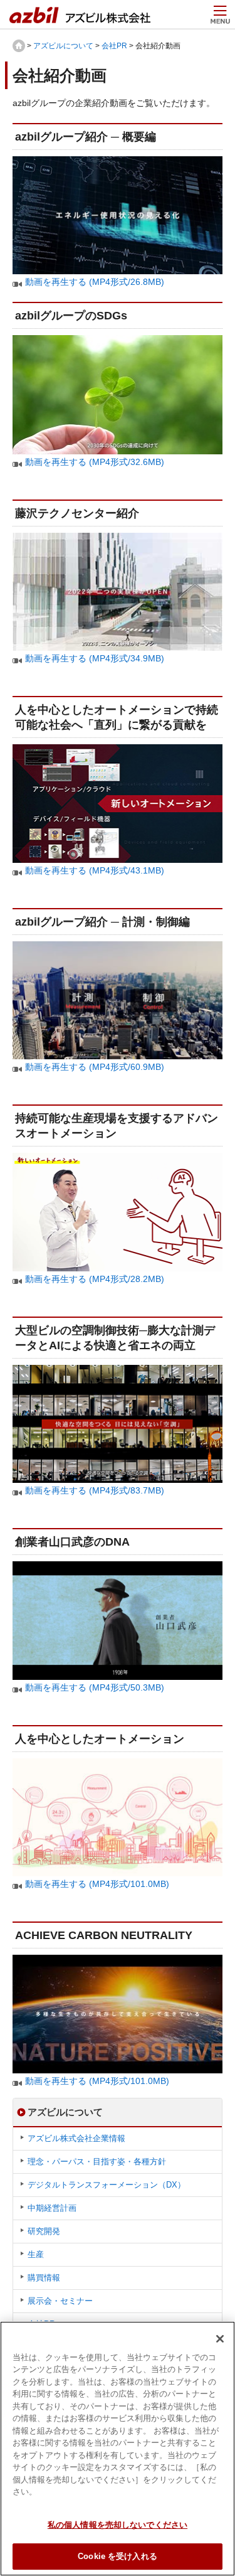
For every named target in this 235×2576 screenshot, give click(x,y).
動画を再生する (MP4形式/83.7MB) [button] (95, 1490)
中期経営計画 (52, 2208)
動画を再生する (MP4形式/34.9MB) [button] (95, 658)
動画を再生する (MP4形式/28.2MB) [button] (95, 1279)
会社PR (114, 46)
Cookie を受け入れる (118, 2556)
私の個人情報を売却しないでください (118, 2525)
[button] (118, 164)
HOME (19, 46)
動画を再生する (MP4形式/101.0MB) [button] (97, 1884)
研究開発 (44, 2231)
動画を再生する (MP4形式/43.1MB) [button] (95, 870)
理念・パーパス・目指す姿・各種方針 (97, 2162)
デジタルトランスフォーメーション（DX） (107, 2185)
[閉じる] (220, 2339)
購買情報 (44, 2278)
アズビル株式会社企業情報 (76, 2138)
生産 (36, 2254)
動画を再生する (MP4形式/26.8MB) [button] (95, 282)
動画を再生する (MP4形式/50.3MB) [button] (95, 1687)
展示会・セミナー (60, 2301)
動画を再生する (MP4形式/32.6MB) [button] (95, 462)
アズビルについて (63, 46)
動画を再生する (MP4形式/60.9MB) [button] (95, 1067)
